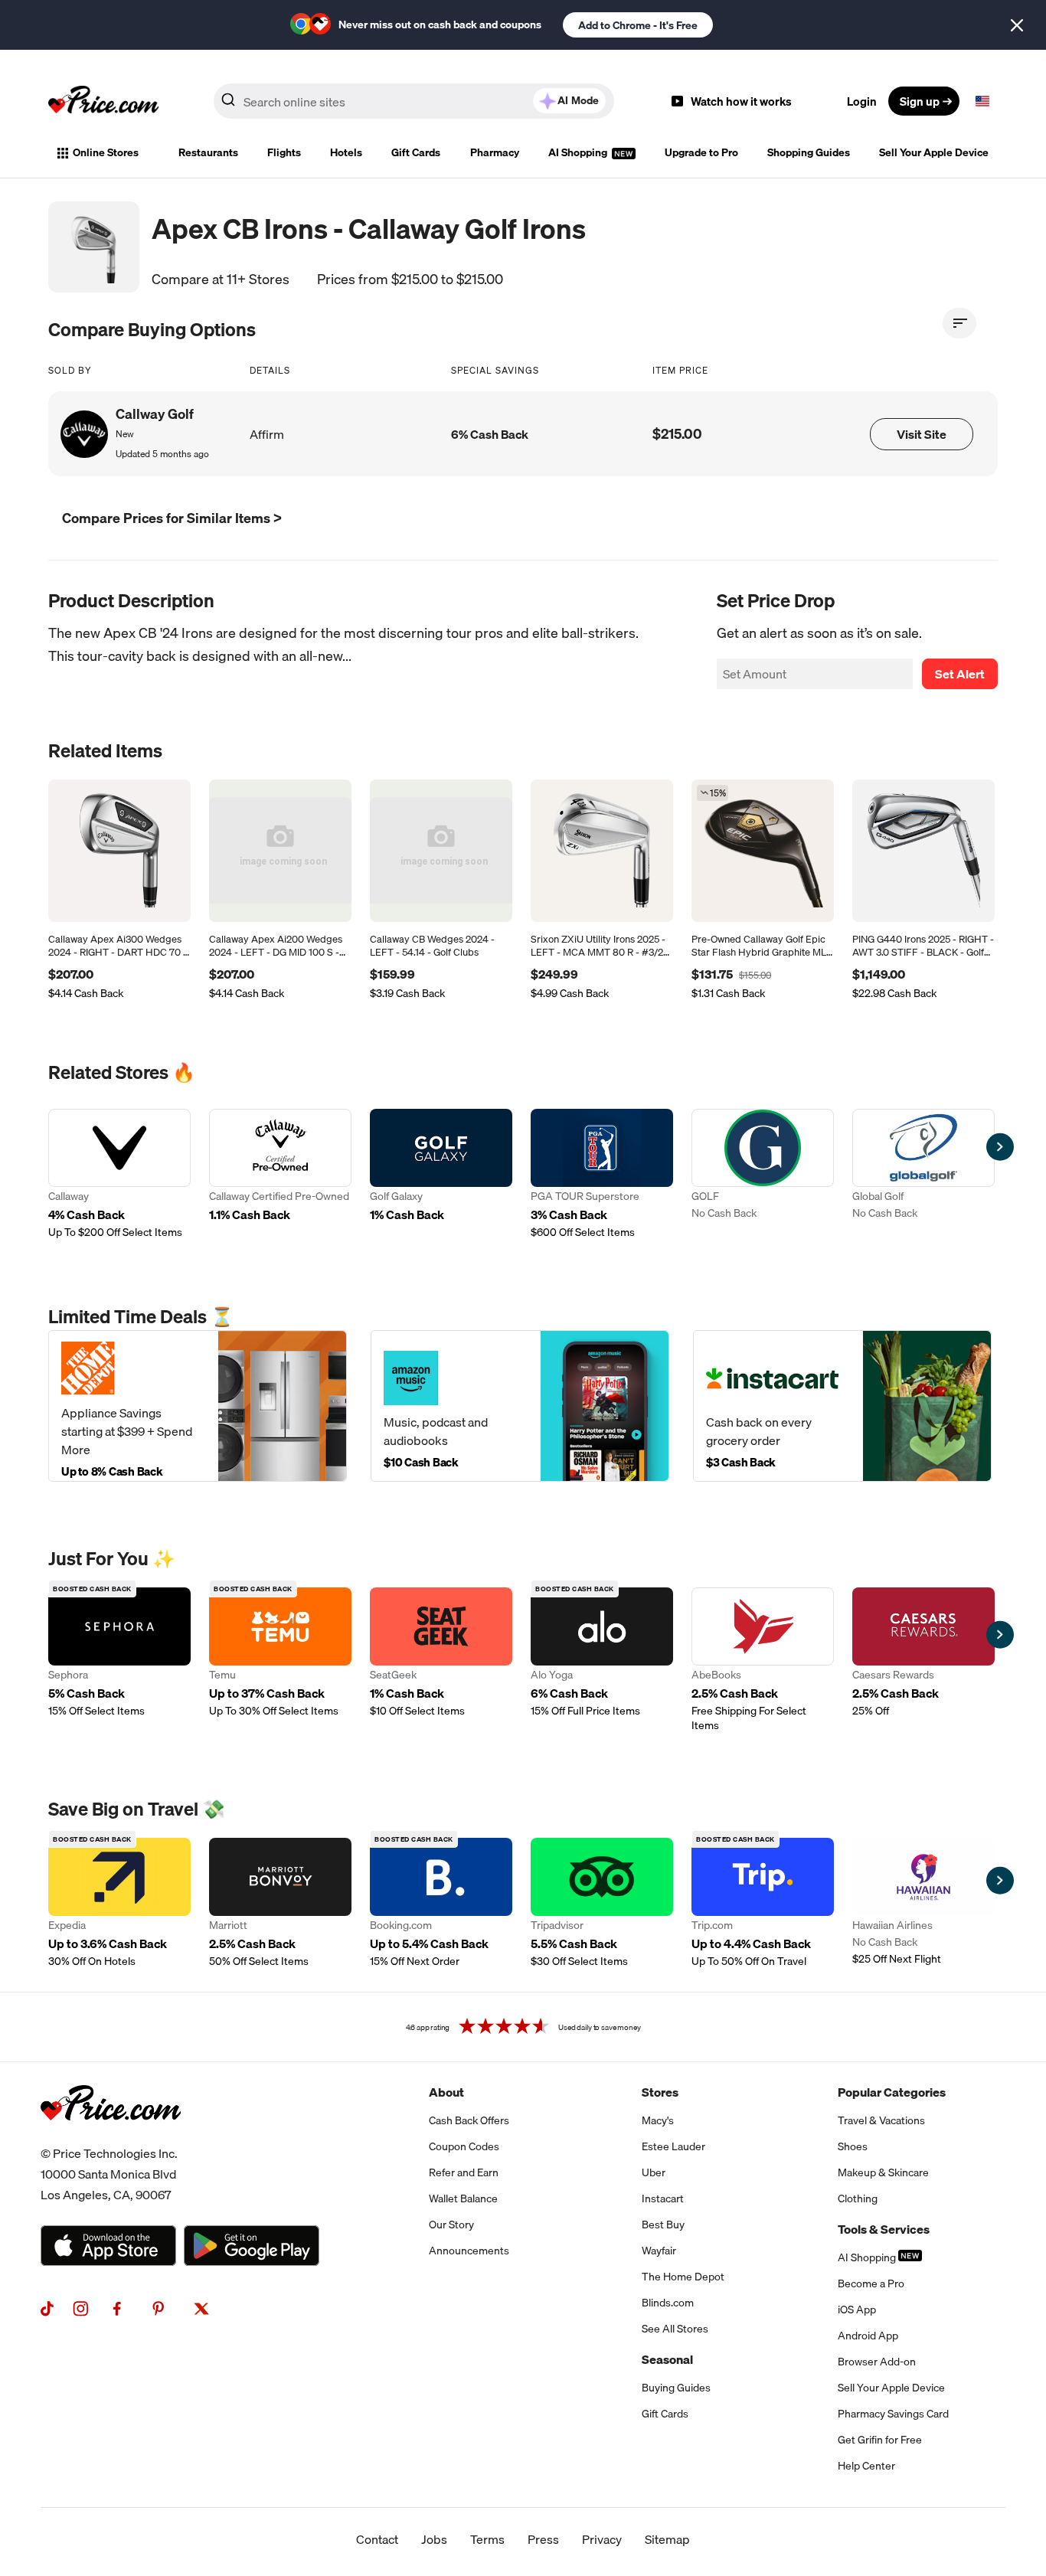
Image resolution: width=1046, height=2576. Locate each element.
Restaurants (208, 152)
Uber (654, 2172)
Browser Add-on (877, 2362)
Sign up (920, 101)
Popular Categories (892, 2092)
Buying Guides (676, 2388)
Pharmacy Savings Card (893, 2414)
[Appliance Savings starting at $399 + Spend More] (198, 1406)
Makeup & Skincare (883, 2172)
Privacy (602, 2539)
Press (543, 2539)
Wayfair (659, 2251)
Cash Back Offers (469, 2120)
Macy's (658, 2120)
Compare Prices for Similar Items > (172, 518)
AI (578, 100)
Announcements (469, 2251)
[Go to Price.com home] (103, 101)
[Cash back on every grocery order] (842, 1406)
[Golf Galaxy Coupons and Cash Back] (441, 1174)
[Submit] (228, 104)
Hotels (346, 152)
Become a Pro (871, 2283)
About (446, 2092)
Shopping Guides (809, 152)
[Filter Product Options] (959, 323)
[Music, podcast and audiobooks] (520, 1406)
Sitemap (667, 2539)
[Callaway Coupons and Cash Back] (119, 1174)
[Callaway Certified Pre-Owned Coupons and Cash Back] (280, 1174)
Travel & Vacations (881, 2120)
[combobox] (414, 101)
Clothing (858, 2198)
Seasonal (667, 2359)
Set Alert (960, 674)
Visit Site (922, 434)
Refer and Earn (464, 2172)
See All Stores (675, 2329)
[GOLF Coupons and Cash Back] (763, 1174)
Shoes (853, 2146)
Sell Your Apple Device (934, 152)
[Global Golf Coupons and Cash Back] (923, 1174)
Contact (377, 2539)
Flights (284, 152)
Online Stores (106, 152)
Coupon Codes (464, 2146)
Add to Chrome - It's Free (638, 25)
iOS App (857, 2310)
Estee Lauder (673, 2146)
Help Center (866, 2466)
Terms (487, 2539)
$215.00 (677, 434)
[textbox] (982, 101)
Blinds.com (668, 2303)
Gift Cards (416, 152)
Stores (660, 2092)
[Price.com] (111, 2137)
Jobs (434, 2539)
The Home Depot (683, 2277)
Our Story (451, 2225)
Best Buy (663, 2225)
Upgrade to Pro (701, 152)
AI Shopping (579, 152)
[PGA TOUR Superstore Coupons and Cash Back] (602, 1174)
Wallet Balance (463, 2198)
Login (862, 101)
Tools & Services (884, 2229)
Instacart (663, 2198)
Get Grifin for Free (880, 2440)
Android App (868, 2336)
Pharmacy (495, 152)
